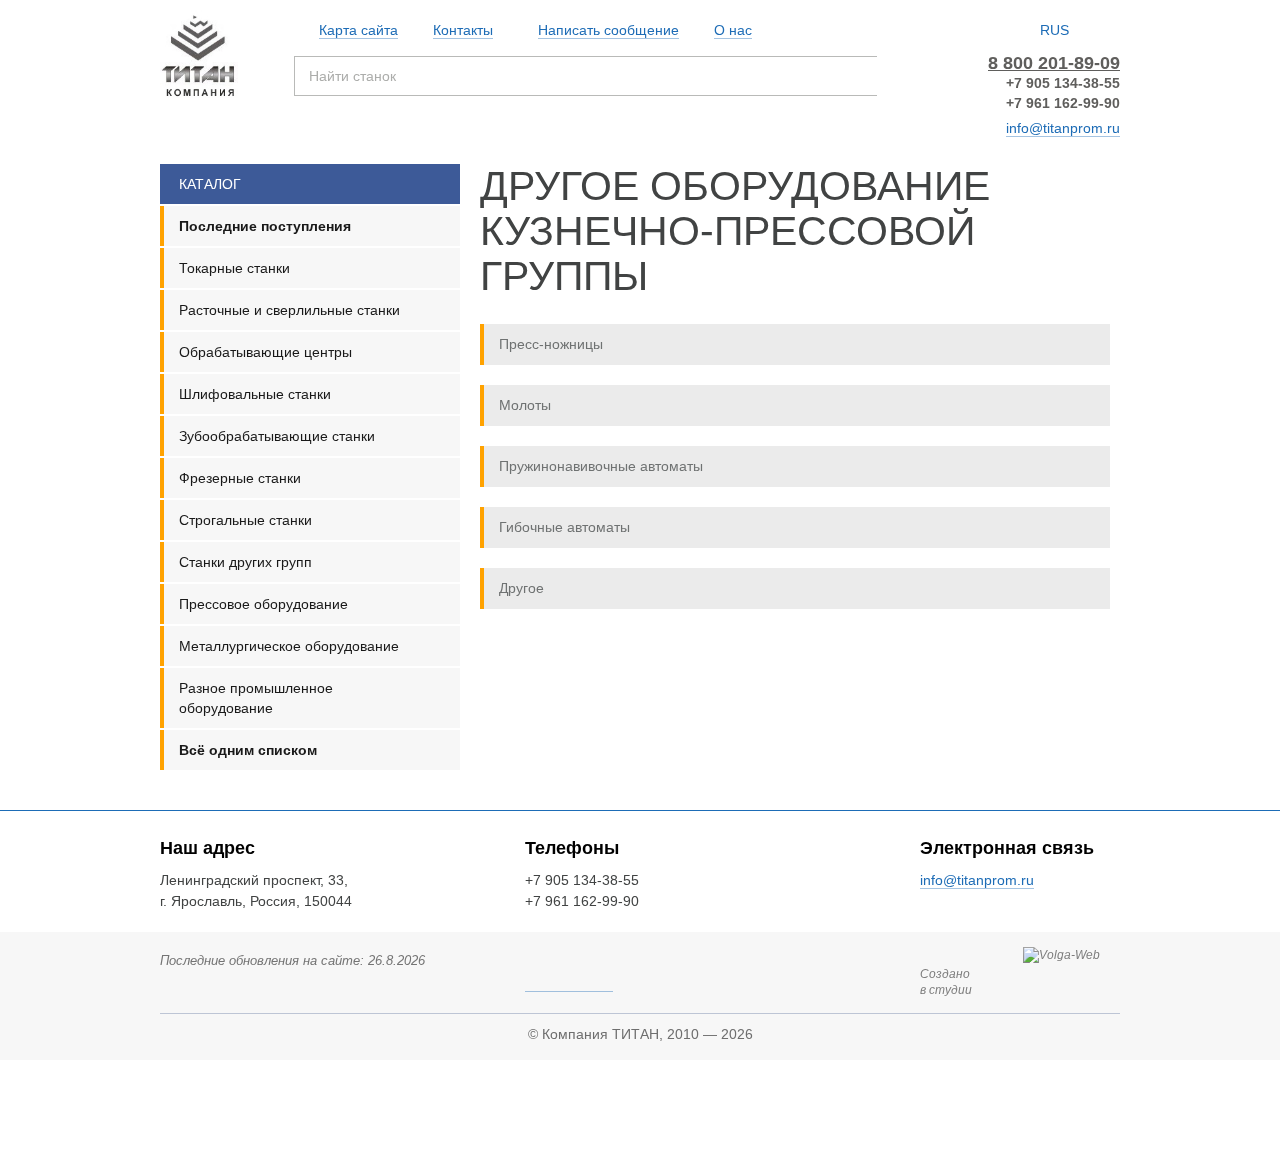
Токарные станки (234, 268)
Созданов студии (946, 982)
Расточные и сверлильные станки (289, 310)
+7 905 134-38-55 (1063, 83)
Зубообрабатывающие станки (277, 436)
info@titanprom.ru (1063, 128)
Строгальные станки (245, 520)
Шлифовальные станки (255, 394)
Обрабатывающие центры (265, 352)
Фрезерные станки (240, 478)
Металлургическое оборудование (289, 646)
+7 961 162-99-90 (1063, 103)
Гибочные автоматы (564, 527)
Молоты (525, 405)
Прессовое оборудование (263, 604)
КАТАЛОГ (210, 184)
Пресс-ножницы (551, 344)
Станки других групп (245, 562)
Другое (521, 588)
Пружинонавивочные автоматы (601, 466)
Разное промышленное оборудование (256, 698)
